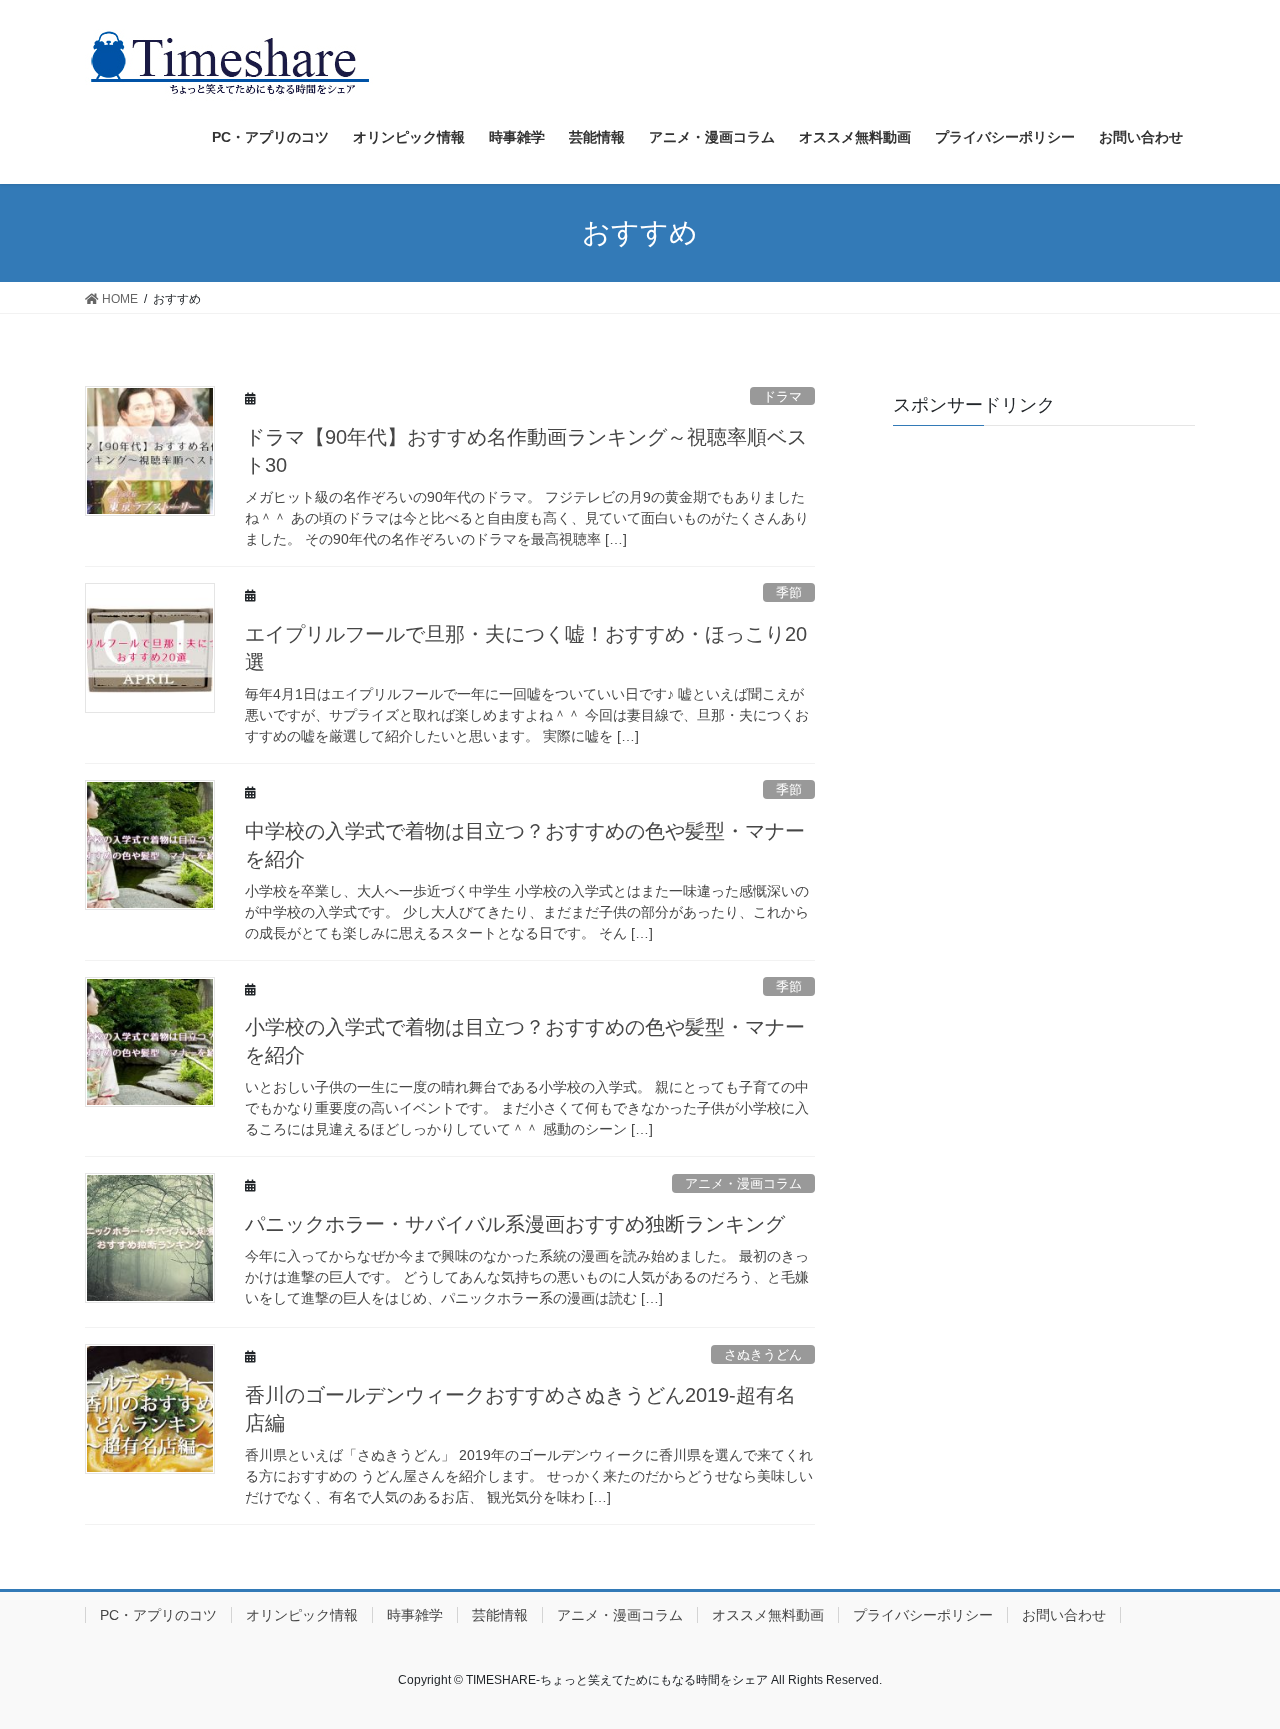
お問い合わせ (1064, 1615)
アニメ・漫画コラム (743, 1183)
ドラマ (782, 396)
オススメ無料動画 (768, 1615)
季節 (789, 592)
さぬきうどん (763, 1354)
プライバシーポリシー (923, 1615)
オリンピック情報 (302, 1615)
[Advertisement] (1044, 566)
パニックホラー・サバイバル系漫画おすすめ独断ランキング (515, 1224)
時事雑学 (415, 1615)
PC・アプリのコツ (158, 1615)
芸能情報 (500, 1615)
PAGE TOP (1230, 1659)
